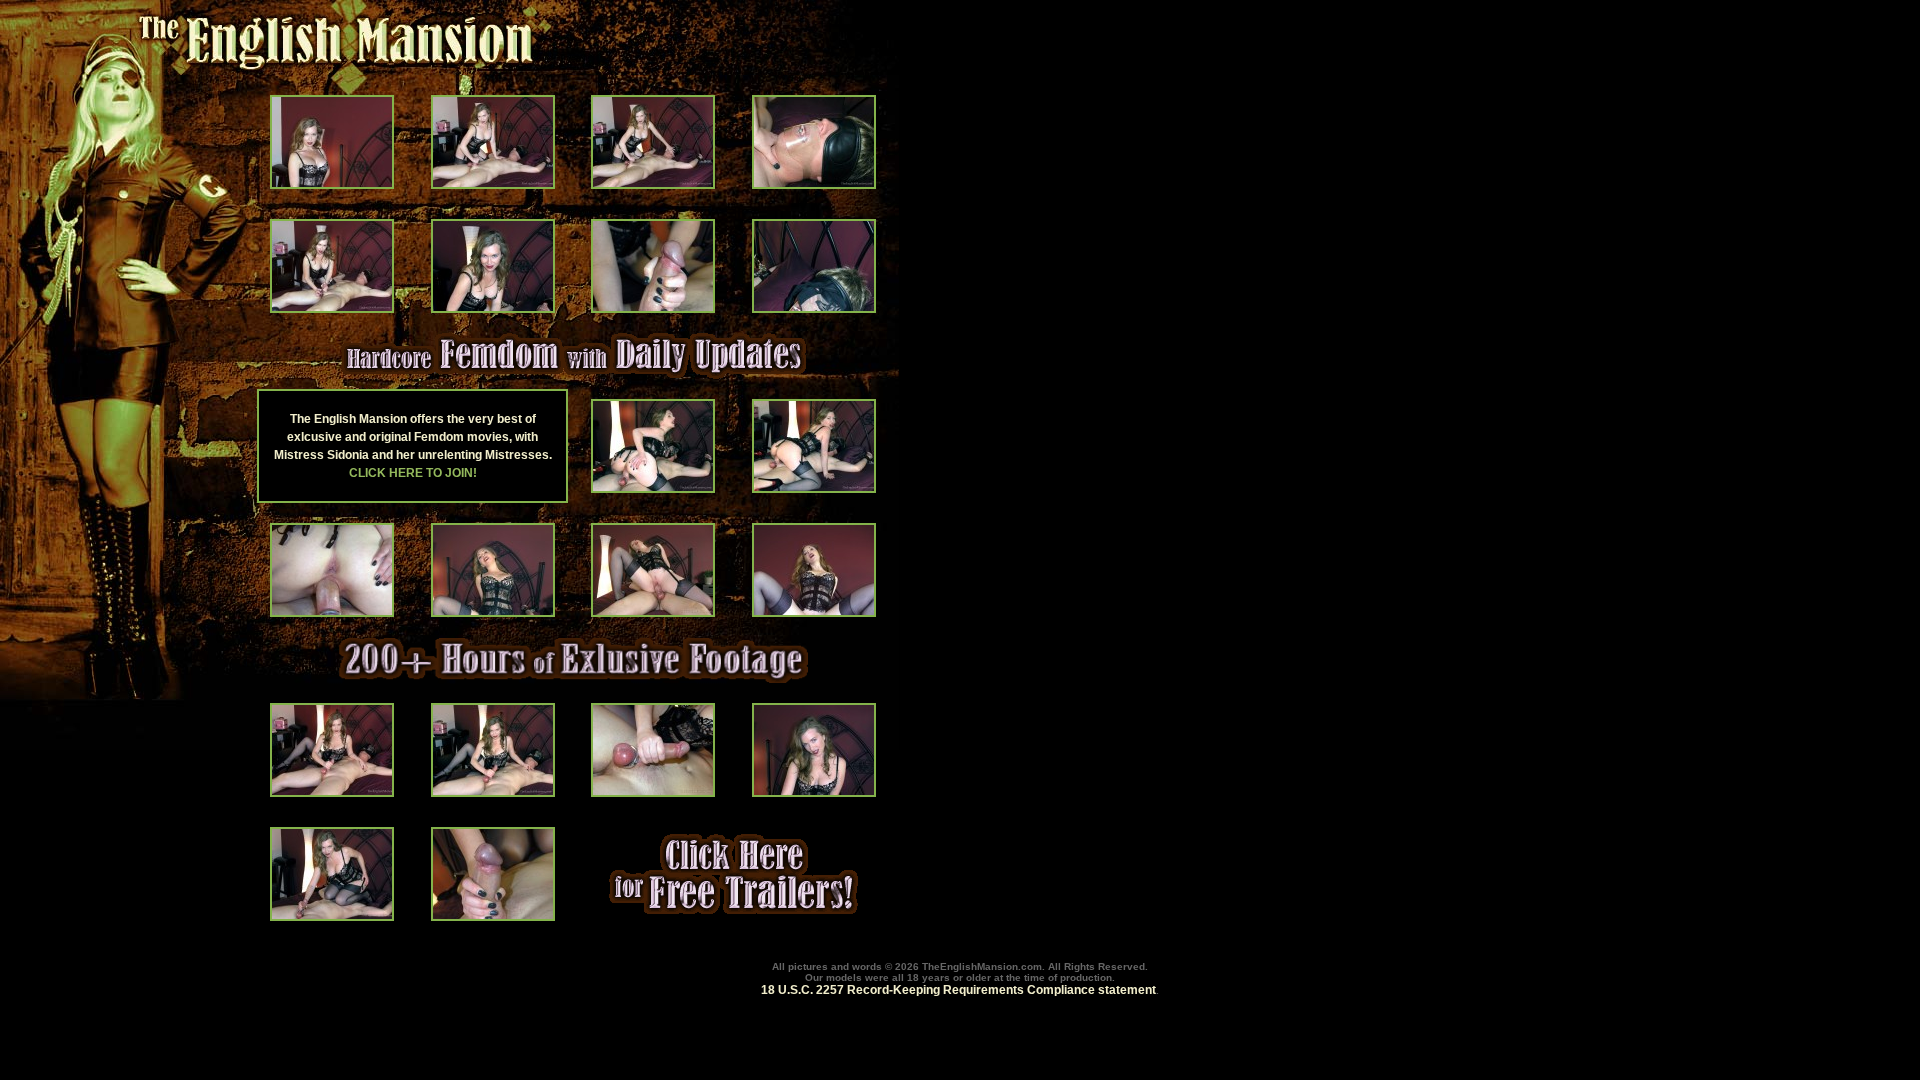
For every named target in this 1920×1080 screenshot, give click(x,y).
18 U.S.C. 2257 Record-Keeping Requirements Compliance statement (958, 990)
